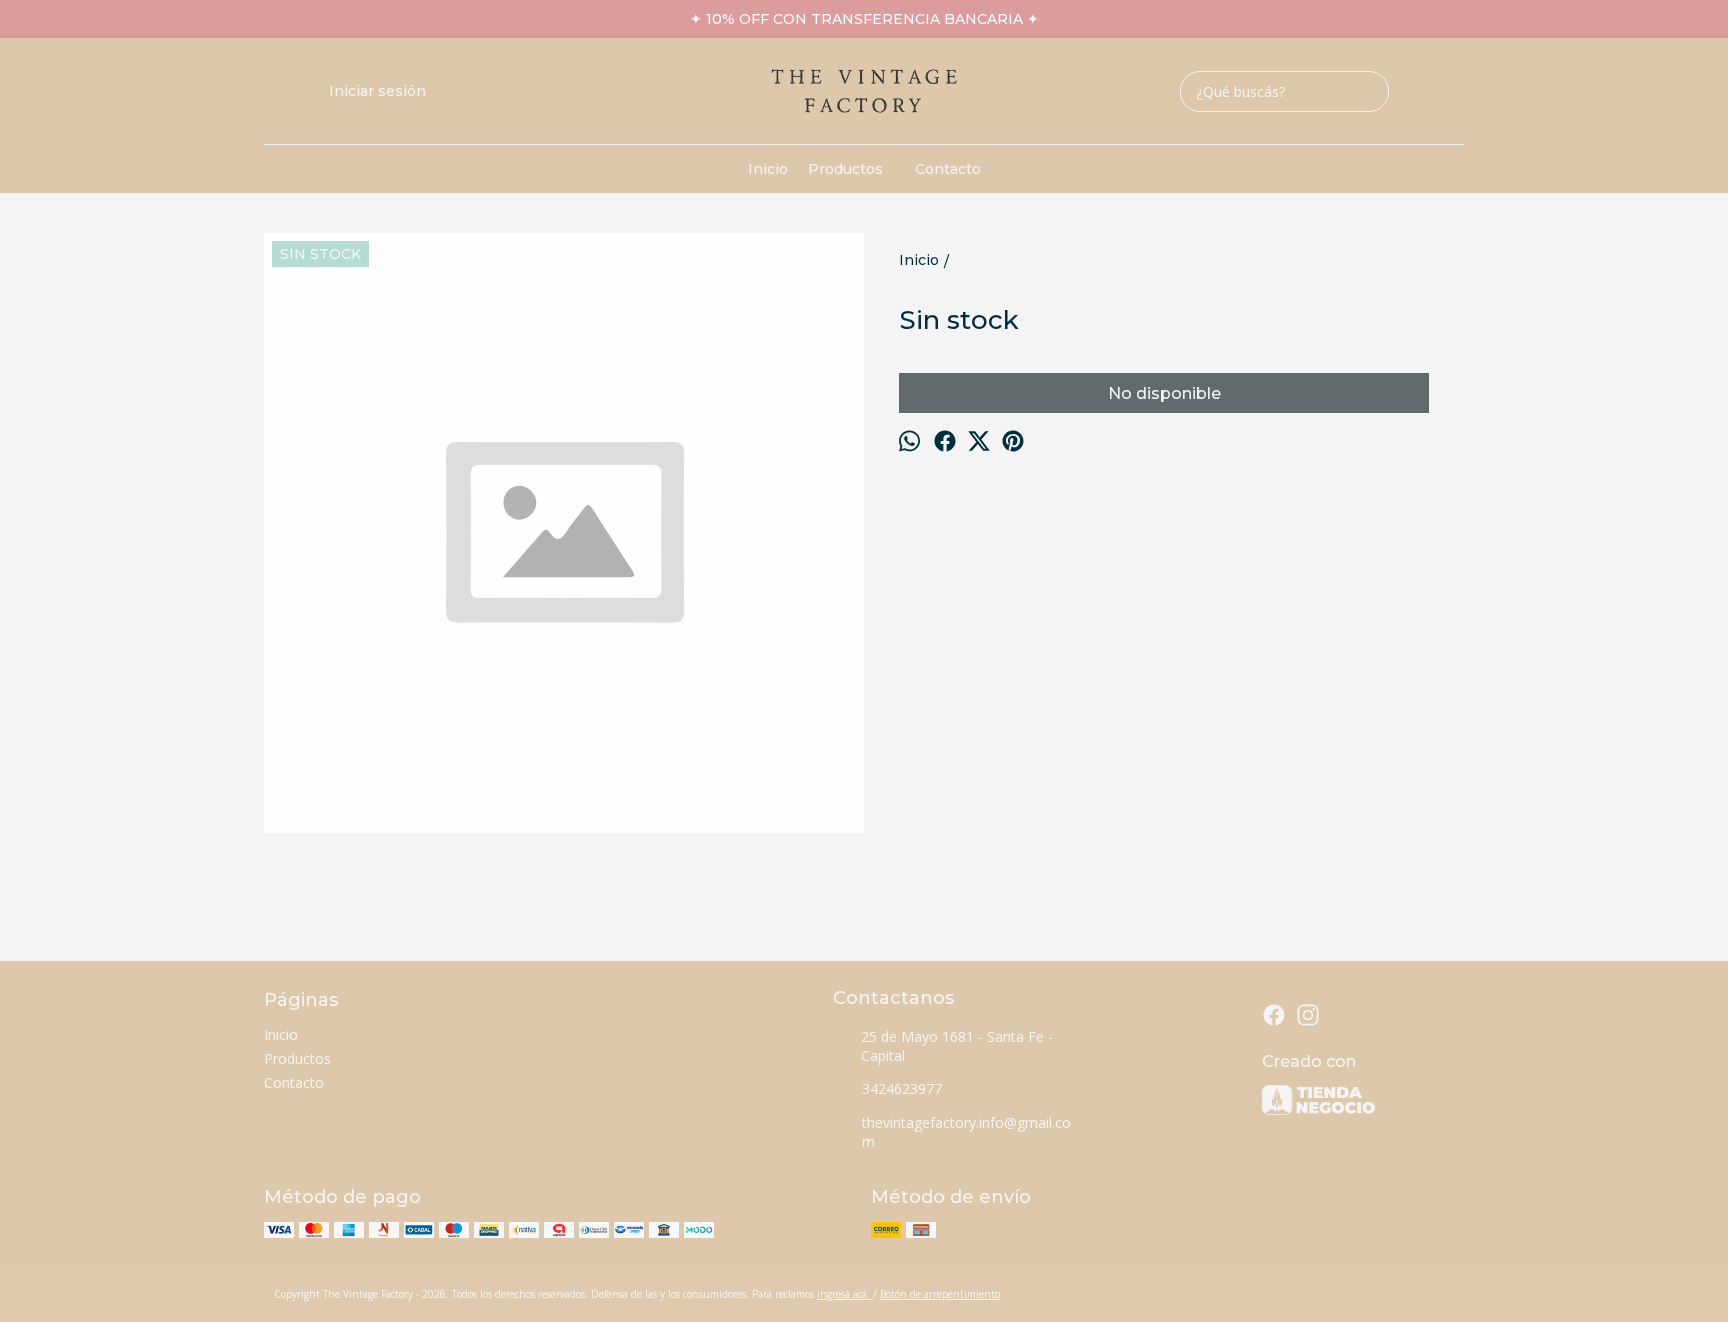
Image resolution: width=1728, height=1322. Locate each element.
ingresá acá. (845, 1294)
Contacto (948, 169)
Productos (845, 169)
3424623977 (902, 1088)
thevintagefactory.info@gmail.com (966, 1132)
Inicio (768, 169)
